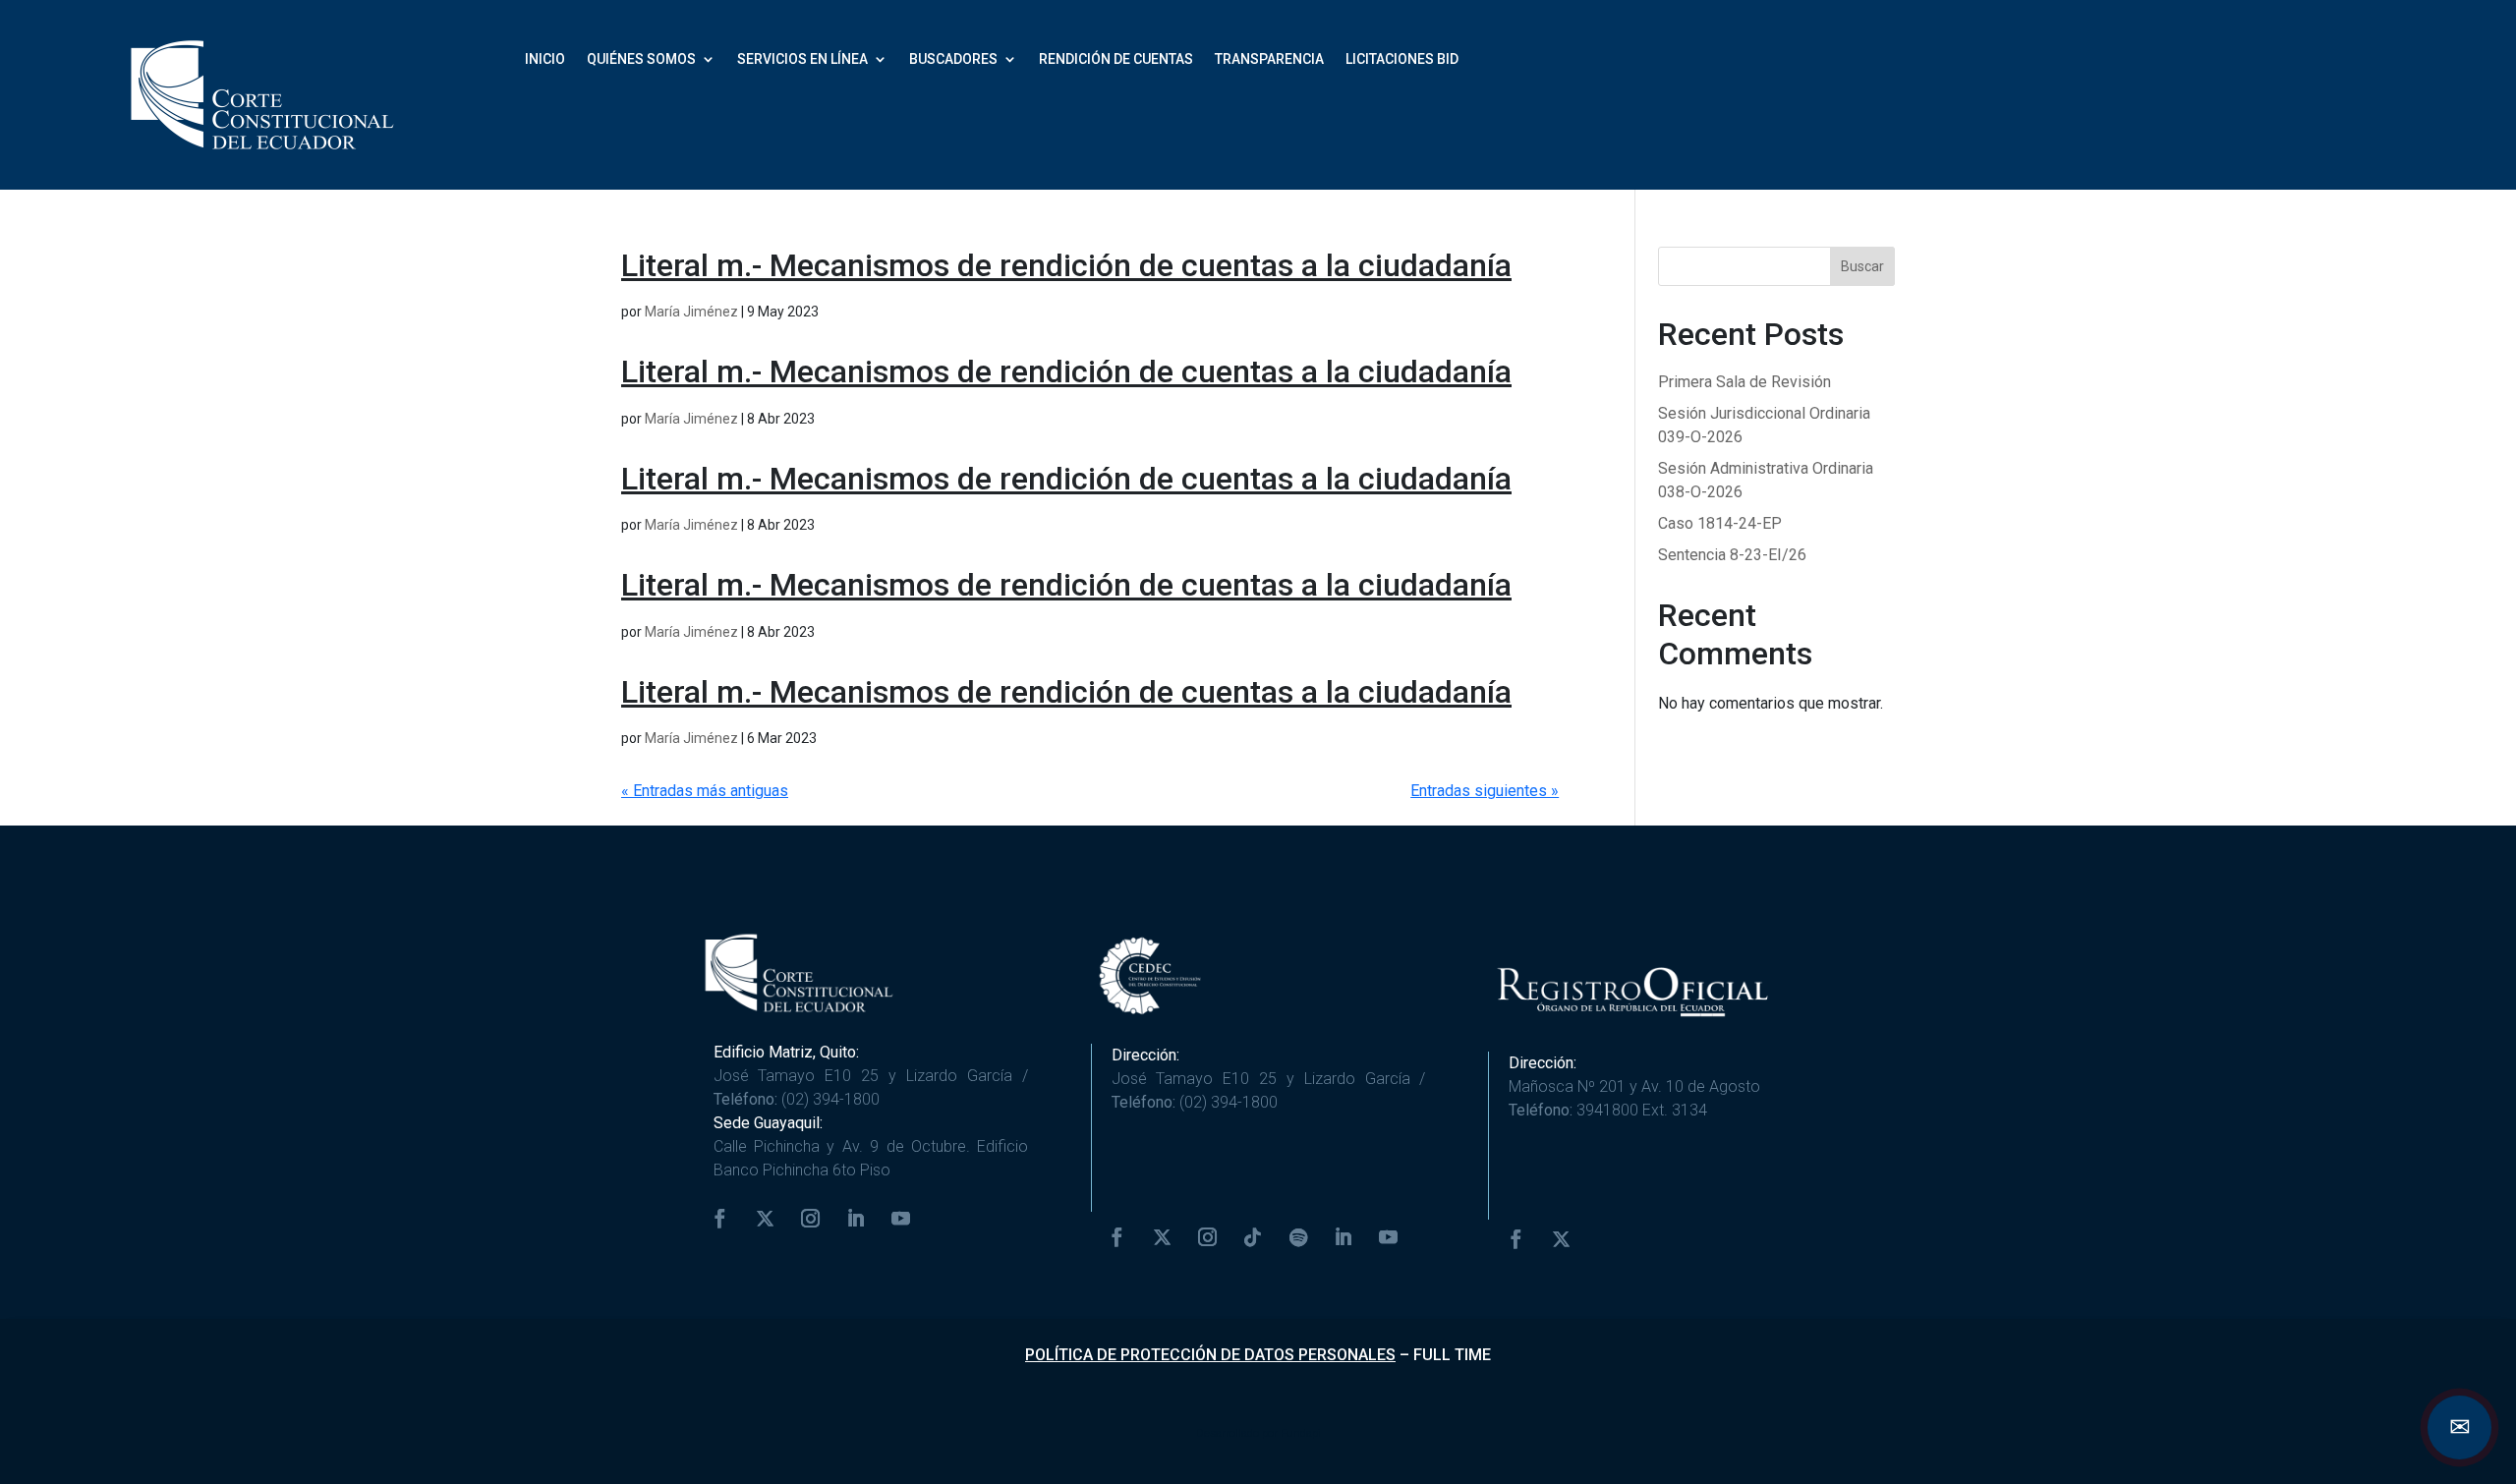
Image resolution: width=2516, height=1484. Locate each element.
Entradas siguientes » (1485, 791)
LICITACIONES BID (1402, 59)
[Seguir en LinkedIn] (856, 1219)
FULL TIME (1452, 1355)
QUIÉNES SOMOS (641, 59)
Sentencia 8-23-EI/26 (1732, 555)
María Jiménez (691, 312)
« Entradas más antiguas (705, 791)
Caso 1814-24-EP (1720, 523)
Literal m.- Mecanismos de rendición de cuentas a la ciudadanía (1066, 265)
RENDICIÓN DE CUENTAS (1116, 59)
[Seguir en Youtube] (901, 1219)
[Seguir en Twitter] (766, 1219)
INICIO (545, 59)
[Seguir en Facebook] (720, 1219)
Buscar (1862, 266)
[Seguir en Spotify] (1298, 1237)
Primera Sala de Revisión (1744, 382)
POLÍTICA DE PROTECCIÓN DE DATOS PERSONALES (1210, 1355)
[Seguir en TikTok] (1253, 1237)
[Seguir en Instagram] (811, 1219)
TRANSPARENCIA (1269, 59)
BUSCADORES (953, 59)
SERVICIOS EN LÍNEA (802, 59)
